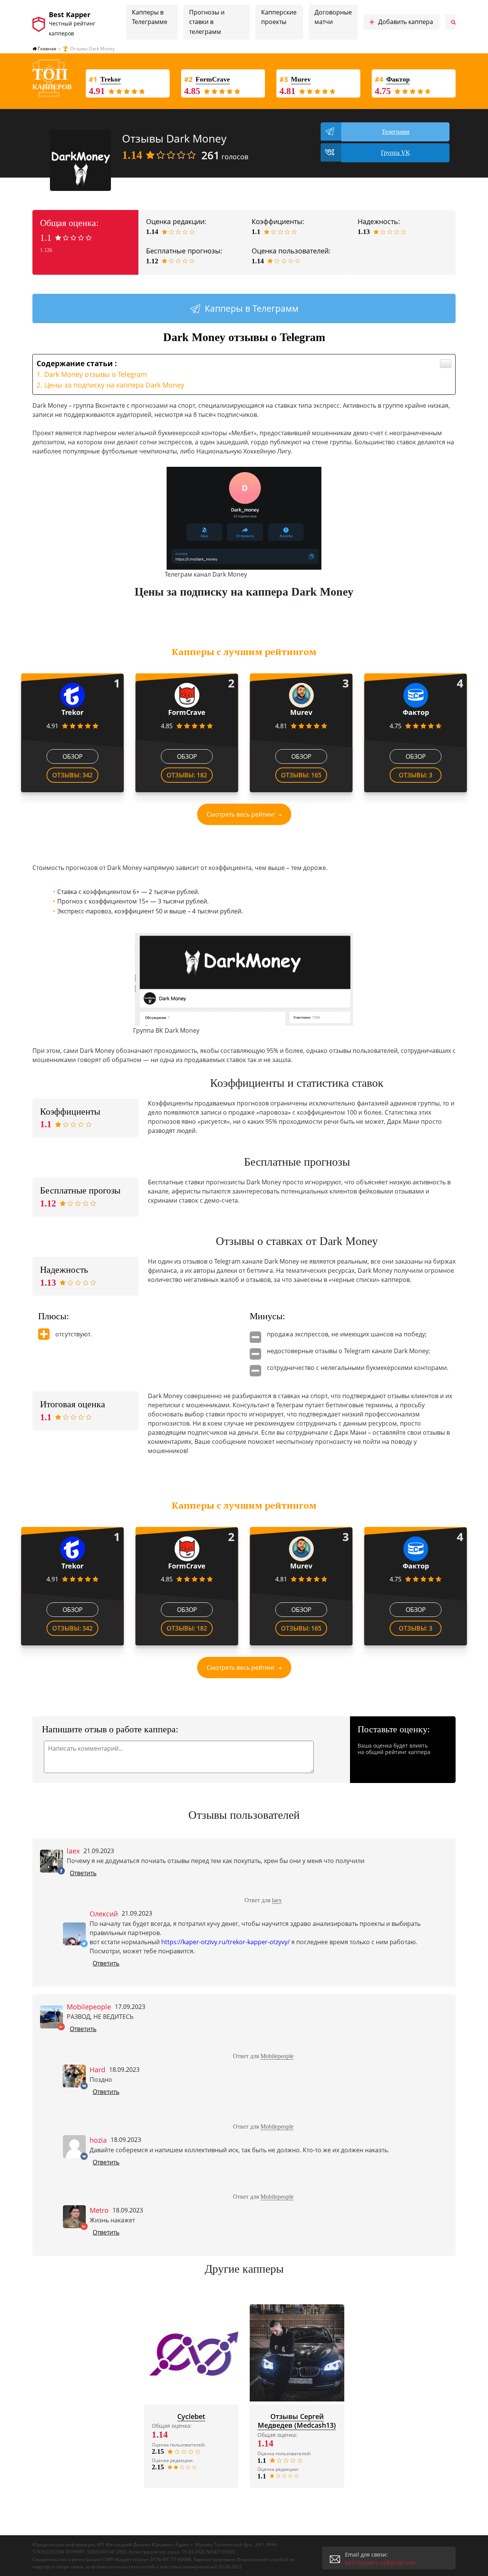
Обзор (73, 756)
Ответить (83, 1873)
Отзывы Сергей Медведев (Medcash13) (297, 2421)
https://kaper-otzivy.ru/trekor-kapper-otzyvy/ (226, 1942)
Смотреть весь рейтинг (241, 814)
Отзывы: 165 (301, 775)
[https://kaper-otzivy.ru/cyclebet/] (191, 2353)
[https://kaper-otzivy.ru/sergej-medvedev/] (297, 2353)
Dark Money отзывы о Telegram (96, 374)
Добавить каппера (401, 22)
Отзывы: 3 (416, 775)
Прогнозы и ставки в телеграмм (207, 22)
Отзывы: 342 (72, 775)
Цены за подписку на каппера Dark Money (114, 385)
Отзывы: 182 (187, 775)
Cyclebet (191, 2416)
